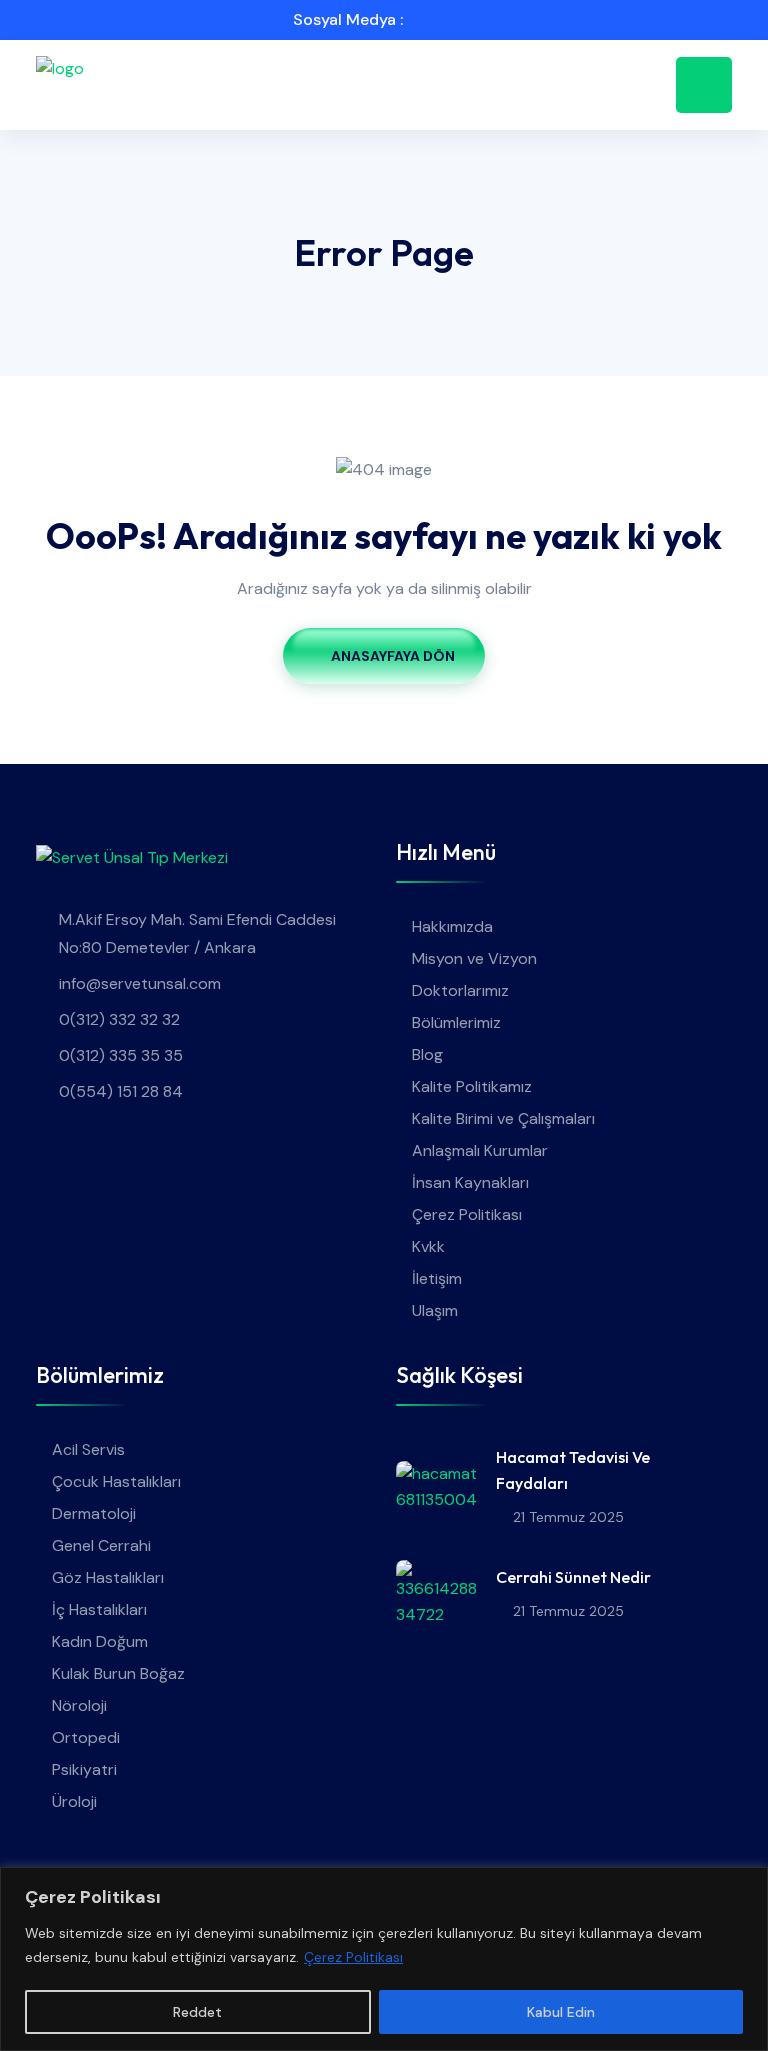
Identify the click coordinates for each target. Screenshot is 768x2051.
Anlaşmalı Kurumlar (480, 1150)
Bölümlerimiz (456, 1022)
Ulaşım (435, 1310)
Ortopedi (86, 1737)
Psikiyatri (84, 1769)
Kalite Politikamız (472, 1086)
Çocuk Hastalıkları (116, 1481)
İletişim (437, 1278)
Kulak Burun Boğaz (118, 1673)
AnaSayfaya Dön (393, 656)
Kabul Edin (561, 2012)
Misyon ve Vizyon (474, 958)
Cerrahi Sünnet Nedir (573, 1577)
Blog (427, 1054)
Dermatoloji (94, 1513)
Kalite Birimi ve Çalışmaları (503, 1118)
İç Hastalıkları (99, 1609)
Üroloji (74, 1801)
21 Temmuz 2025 (568, 1517)
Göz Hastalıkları (108, 1577)
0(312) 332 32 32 (119, 1019)
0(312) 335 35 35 (121, 1055)
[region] (384, 1959)
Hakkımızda (452, 926)
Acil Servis (88, 1449)
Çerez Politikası (353, 1957)
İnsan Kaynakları (470, 1182)
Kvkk (428, 1246)
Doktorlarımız (460, 990)
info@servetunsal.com (140, 983)
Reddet (197, 2012)
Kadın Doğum (100, 1641)
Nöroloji (79, 1705)
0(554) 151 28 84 (121, 1091)
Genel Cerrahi (101, 1545)
